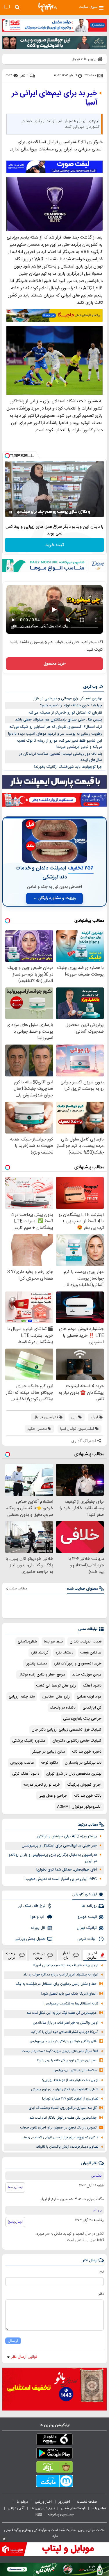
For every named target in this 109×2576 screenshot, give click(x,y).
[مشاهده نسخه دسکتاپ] (7, 7)
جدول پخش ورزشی (30, 1939)
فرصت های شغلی (73, 2508)
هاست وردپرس (22, 1763)
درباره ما (23, 2502)
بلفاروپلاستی (27, 1642)
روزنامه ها (89, 1906)
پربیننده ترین (39, 1955)
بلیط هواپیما (53, 1642)
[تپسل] (7, 456)
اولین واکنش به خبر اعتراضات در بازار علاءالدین (66, 2023)
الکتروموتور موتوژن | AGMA (79, 1807)
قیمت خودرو (87, 1917)
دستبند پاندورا (36, 1664)
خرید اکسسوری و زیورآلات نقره (78, 1664)
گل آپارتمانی (92, 1708)
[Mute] (19, 512)
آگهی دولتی (16, 2508)
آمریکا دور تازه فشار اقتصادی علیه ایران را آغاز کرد (65, 2032)
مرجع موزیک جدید (87, 1675)
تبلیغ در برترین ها (43, 2508)
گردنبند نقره (40, 1653)
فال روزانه (38, 1928)
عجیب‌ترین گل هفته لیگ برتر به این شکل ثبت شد (61, 2013)
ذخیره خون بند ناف (87, 1752)
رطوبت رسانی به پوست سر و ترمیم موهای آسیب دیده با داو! (55, 734)
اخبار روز (65, 2502)
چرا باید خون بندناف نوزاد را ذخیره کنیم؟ (71, 705)
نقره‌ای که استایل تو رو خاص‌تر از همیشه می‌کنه (65, 713)
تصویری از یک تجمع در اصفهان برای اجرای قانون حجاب (58, 2128)
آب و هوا (38, 1917)
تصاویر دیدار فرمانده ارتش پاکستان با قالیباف (67, 2147)
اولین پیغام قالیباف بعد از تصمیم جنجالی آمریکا (66, 1965)
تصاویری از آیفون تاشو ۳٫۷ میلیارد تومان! (70, 2099)
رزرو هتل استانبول (56, 1697)
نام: (101, 2272)
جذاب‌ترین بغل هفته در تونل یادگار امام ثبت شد (63, 2118)
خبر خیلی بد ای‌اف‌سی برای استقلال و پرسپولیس (59, 1846)
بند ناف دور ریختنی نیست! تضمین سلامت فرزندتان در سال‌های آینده (60, 757)
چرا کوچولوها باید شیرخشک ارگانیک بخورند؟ (68, 767)
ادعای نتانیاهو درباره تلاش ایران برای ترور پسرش (65, 2090)
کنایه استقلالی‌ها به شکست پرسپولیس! (71, 2004)
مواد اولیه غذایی (89, 1697)
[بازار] (54, 2468)
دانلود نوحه (49, 1763)
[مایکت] (54, 2482)
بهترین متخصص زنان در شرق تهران (74, 1774)
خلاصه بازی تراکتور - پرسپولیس (75, 2070)
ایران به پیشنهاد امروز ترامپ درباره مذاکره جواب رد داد (61, 1975)
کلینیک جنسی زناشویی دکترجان (77, 1741)
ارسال (13, 2341)
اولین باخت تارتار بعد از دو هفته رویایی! (70, 2080)
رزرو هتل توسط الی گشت (56, 1686)
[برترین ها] (48, 7)
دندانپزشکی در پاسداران (83, 1763)
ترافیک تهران (87, 1928)
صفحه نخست (87, 2502)
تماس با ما (99, 2508)
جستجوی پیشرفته (61, 2515)
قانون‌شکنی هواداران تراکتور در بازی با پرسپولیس (63, 2041)
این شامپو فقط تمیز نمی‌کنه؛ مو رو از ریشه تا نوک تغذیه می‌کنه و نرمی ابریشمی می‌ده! (59, 744)
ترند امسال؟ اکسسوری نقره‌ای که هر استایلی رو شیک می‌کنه (56, 727)
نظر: (101, 2294)
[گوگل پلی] (54, 2454)
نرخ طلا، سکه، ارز (32, 1906)
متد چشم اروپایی (22, 1697)
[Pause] (11, 512)
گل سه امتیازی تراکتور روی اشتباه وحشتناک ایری (63, 2108)
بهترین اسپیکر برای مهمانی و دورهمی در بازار (68, 698)
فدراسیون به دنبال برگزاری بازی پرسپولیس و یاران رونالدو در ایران (53, 1858)
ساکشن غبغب (91, 1653)
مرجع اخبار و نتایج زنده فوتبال (42, 1675)
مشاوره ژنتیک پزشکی (29, 1741)
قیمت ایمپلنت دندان (86, 1642)
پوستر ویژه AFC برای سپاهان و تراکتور (67, 1836)
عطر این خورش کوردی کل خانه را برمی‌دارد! (67, 2061)
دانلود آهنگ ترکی (26, 1774)
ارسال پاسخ (15, 2187)
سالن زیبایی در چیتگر (49, 1752)
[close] (4, 2539)
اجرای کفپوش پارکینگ (84, 1785)
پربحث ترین (11, 1955)
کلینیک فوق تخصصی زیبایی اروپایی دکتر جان (67, 1730)
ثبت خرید (55, 545)
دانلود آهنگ (92, 1686)
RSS (39, 2515)
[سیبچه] (54, 2440)
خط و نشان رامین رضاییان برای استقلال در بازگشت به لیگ (56, 1984)
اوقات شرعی (87, 1939)
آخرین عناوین (92, 1955)
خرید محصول (54, 664)
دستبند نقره (64, 1653)
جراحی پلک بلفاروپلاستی (82, 1719)
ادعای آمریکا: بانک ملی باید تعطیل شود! (69, 1994)
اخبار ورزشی (44, 2502)
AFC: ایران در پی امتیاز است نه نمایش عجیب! (61, 1879)
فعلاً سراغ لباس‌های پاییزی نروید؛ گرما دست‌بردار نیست (60, 2051)
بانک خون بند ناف (88, 1796)
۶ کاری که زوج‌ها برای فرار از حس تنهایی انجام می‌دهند (60, 2138)
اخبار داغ (66, 1955)
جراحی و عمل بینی (53, 1796)
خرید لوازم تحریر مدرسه (42, 1785)
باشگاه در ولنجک (63, 1708)
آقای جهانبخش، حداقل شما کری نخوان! (67, 1870)
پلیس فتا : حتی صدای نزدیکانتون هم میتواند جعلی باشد (59, 720)
